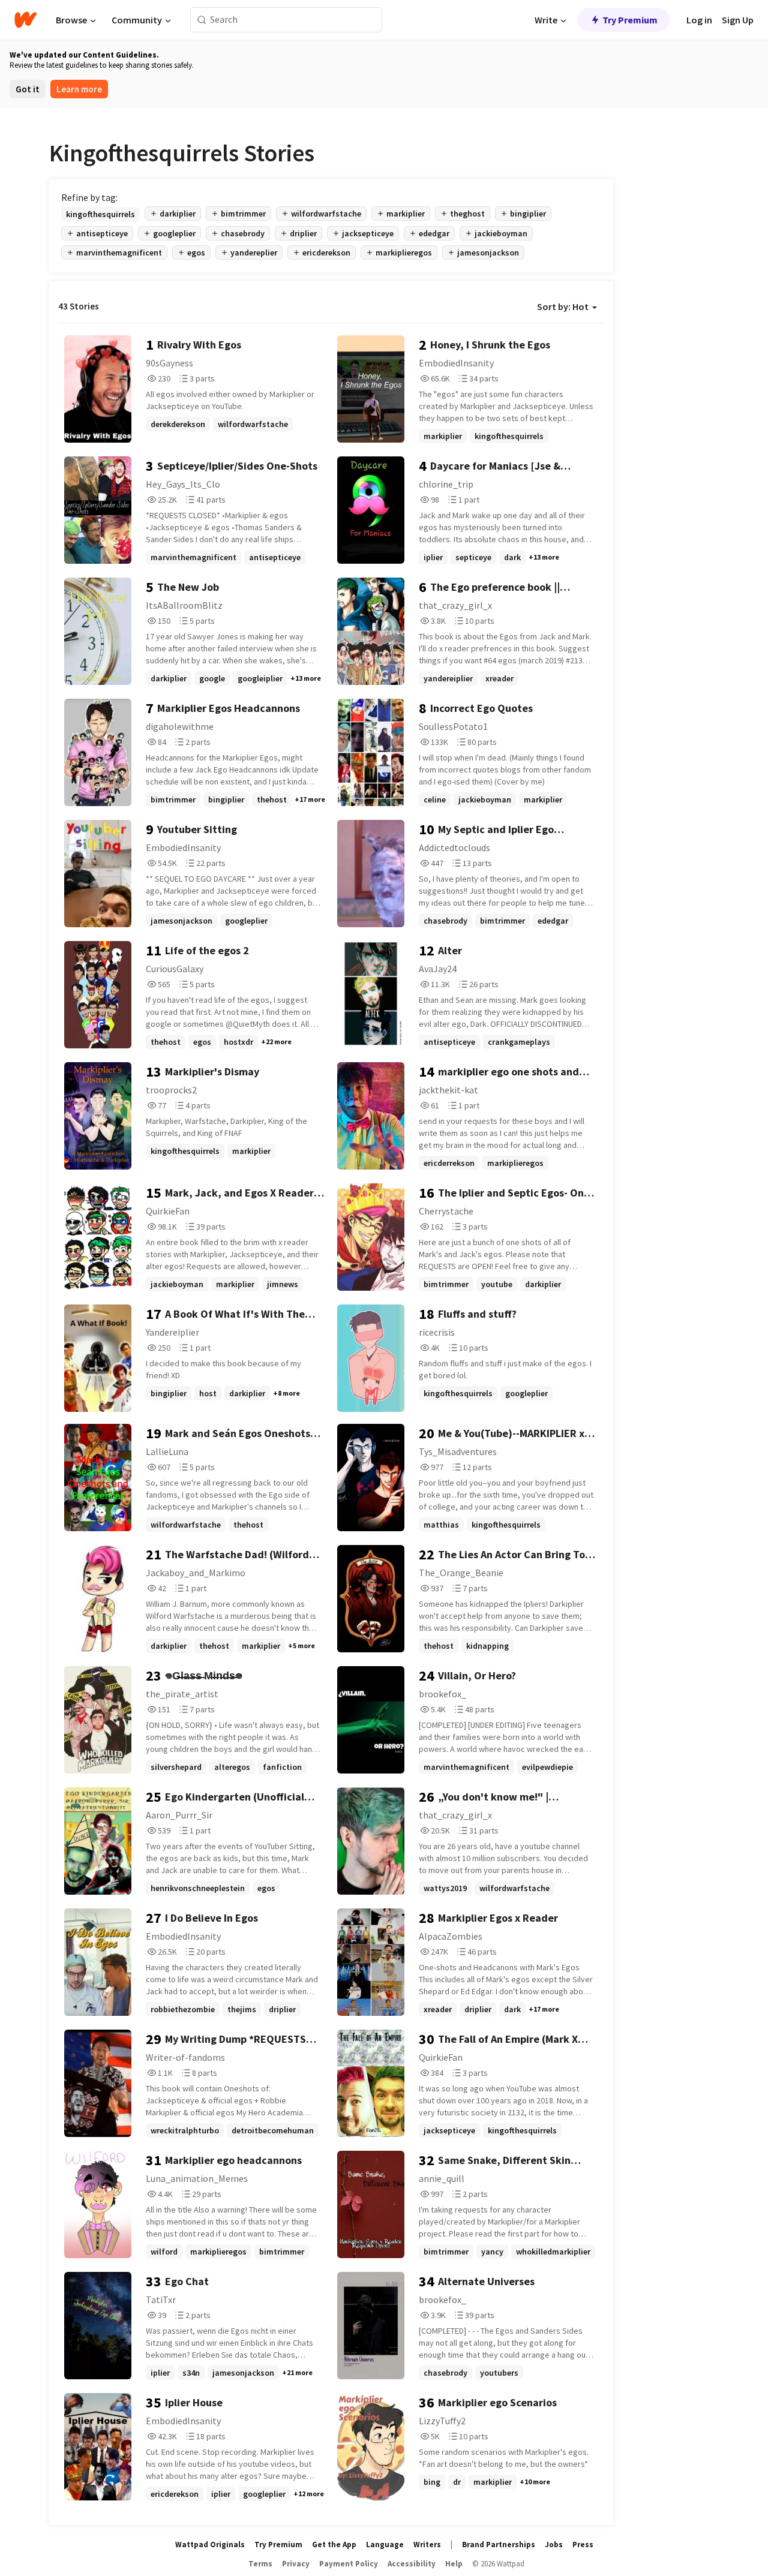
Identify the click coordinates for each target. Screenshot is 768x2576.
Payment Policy (349, 2564)
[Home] (25, 20)
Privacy (296, 2564)
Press (583, 2545)
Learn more (79, 89)
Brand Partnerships (499, 2545)
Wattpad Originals (210, 2545)
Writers (427, 2545)
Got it (28, 89)
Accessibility (412, 2564)
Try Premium (630, 20)
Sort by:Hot (563, 306)
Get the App (334, 2545)
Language (385, 2545)
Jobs (554, 2545)
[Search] (202, 20)
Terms (260, 2564)
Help (454, 2564)
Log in (699, 20)
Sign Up (738, 20)
